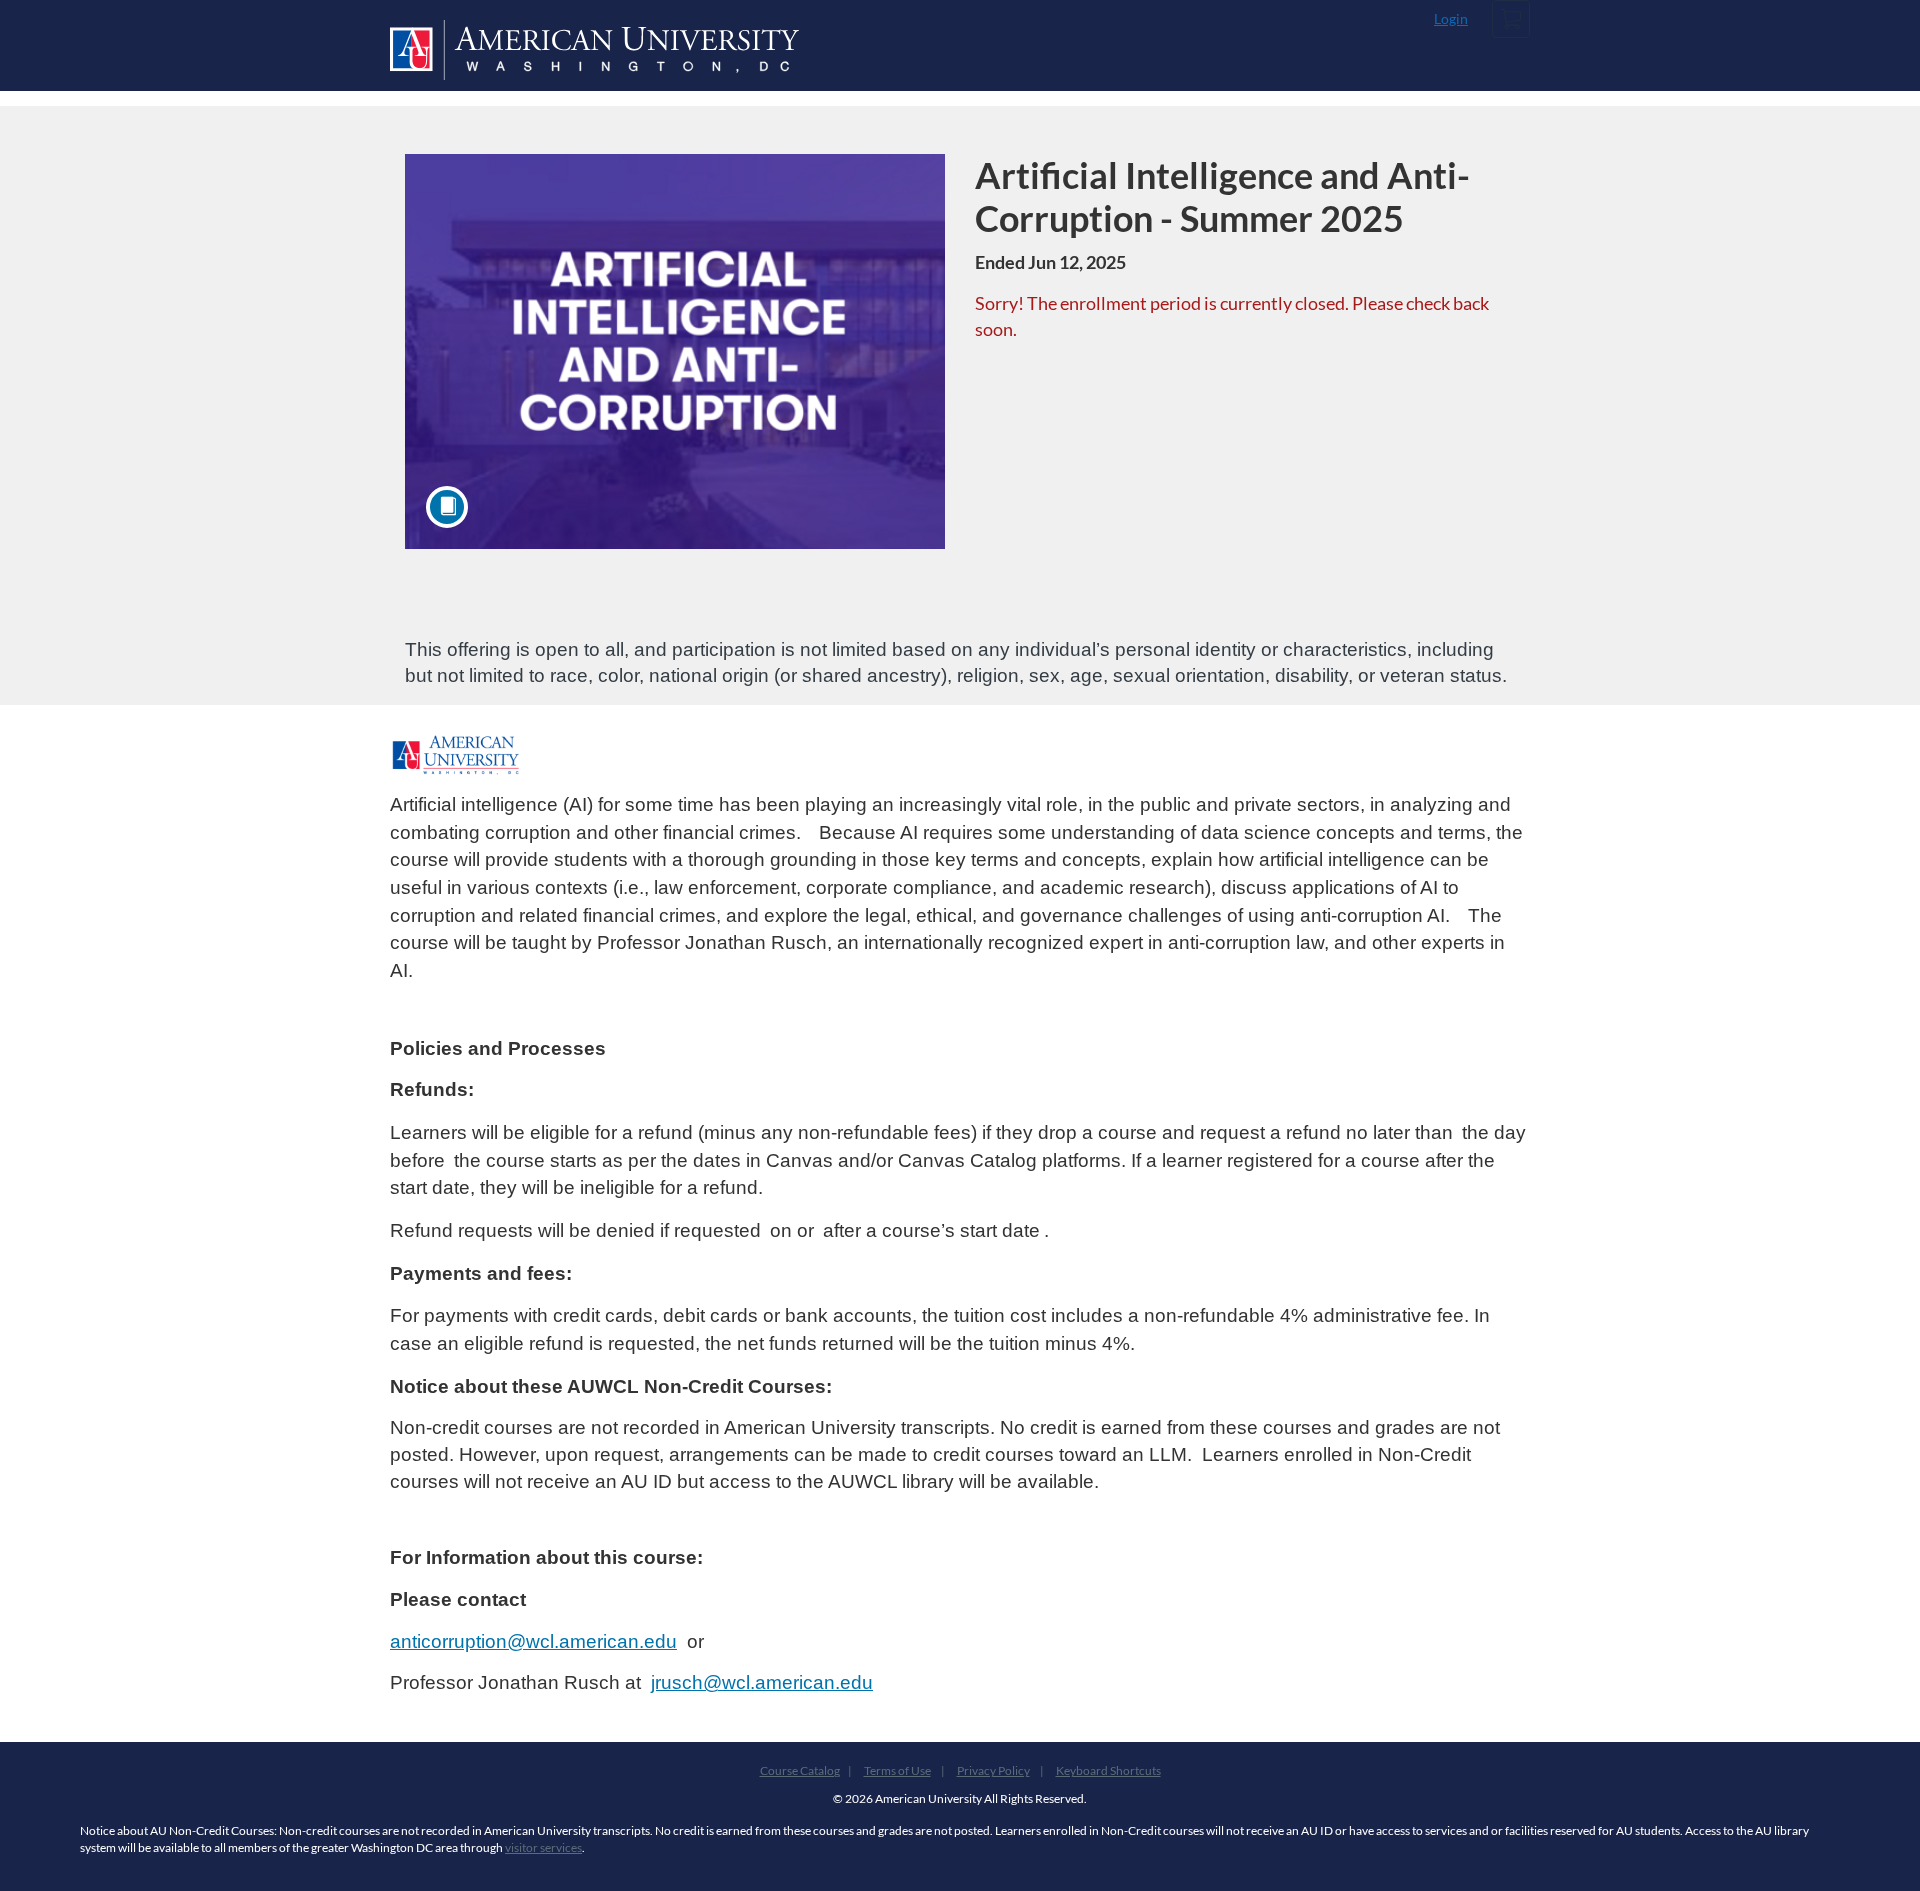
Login (1451, 18)
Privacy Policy (993, 1770)
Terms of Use (897, 1770)
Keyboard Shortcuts (1108, 1770)
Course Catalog (800, 1770)
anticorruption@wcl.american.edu (533, 1641)
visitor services (543, 1847)
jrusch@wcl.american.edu (762, 1682)
